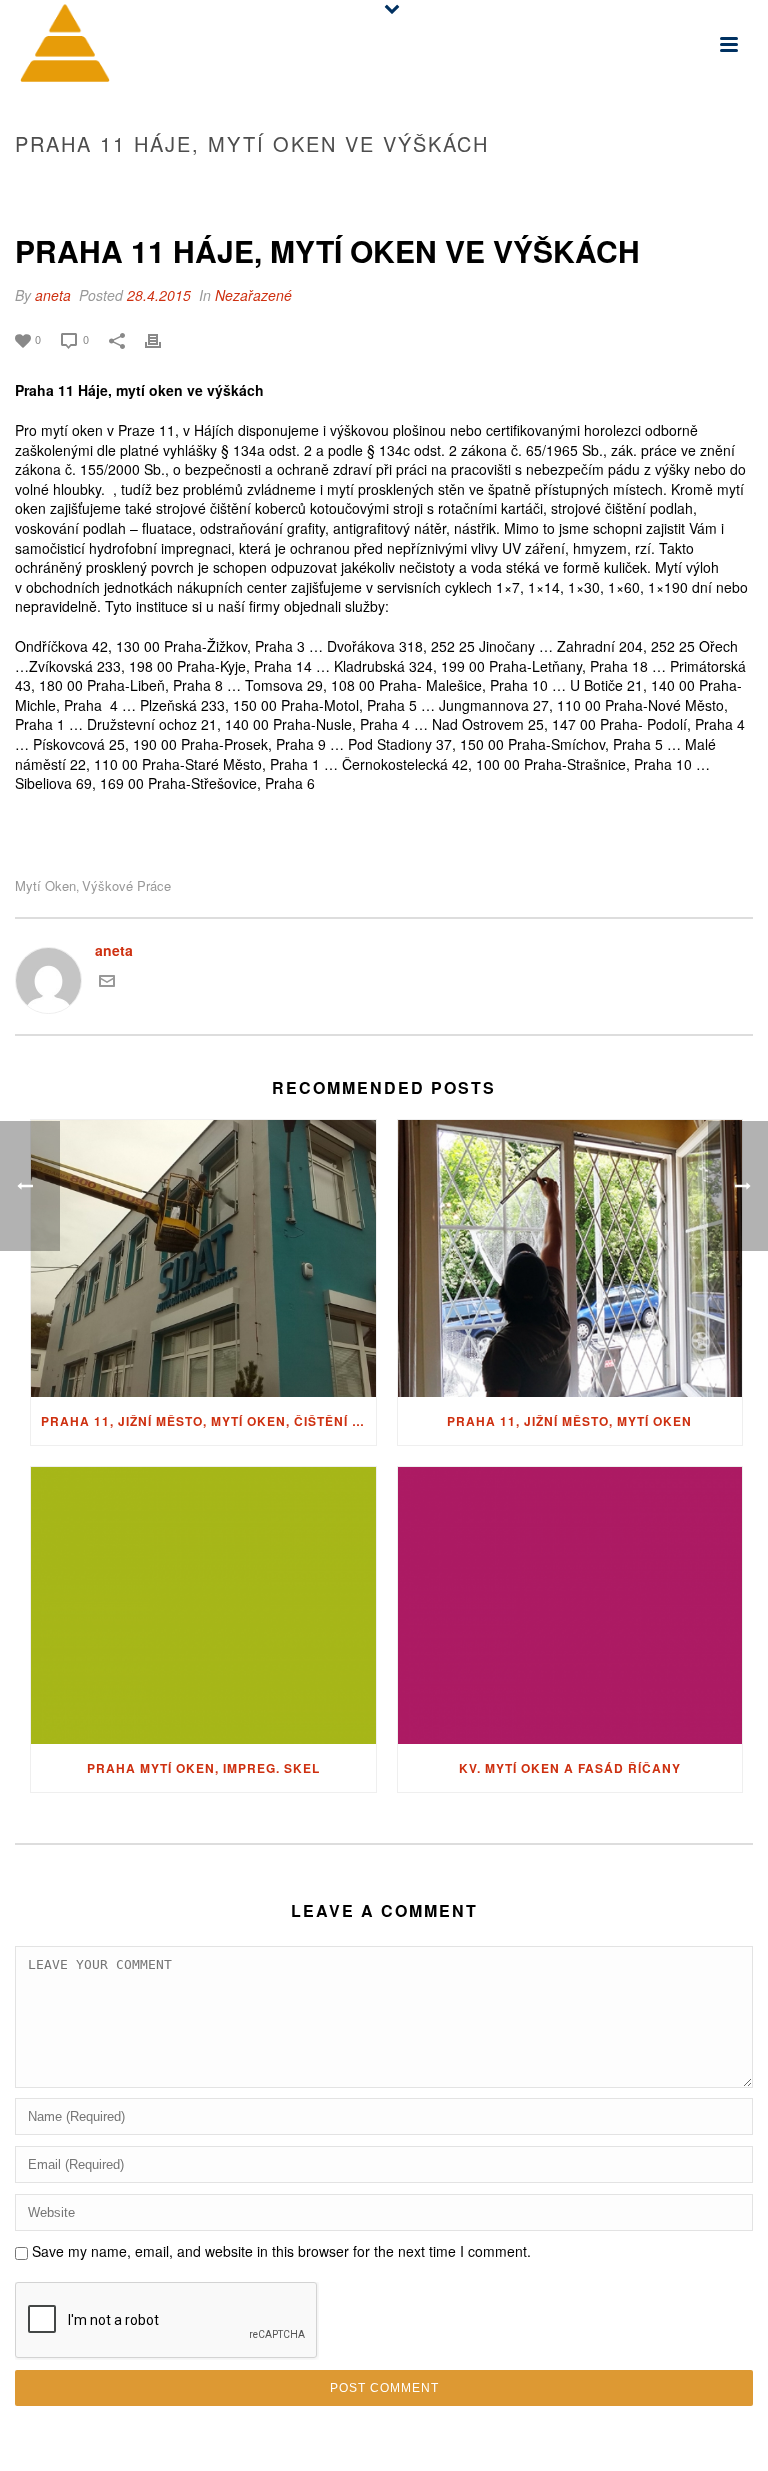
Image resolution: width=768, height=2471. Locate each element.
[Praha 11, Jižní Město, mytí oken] (570, 1258)
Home (458, 186)
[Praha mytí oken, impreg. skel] (203, 1605)
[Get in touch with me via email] (107, 983)
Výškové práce (126, 885)
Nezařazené (253, 295)
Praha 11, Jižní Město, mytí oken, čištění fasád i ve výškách (208, 1421)
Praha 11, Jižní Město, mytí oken (569, 1421)
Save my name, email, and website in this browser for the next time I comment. (281, 2251)
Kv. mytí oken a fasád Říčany (570, 1768)
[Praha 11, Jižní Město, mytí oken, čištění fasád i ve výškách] (203, 1258)
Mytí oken (45, 885)
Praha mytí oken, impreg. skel (203, 1768)
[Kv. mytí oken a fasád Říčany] (570, 1605)
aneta (53, 295)
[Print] (163, 338)
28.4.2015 (159, 295)
